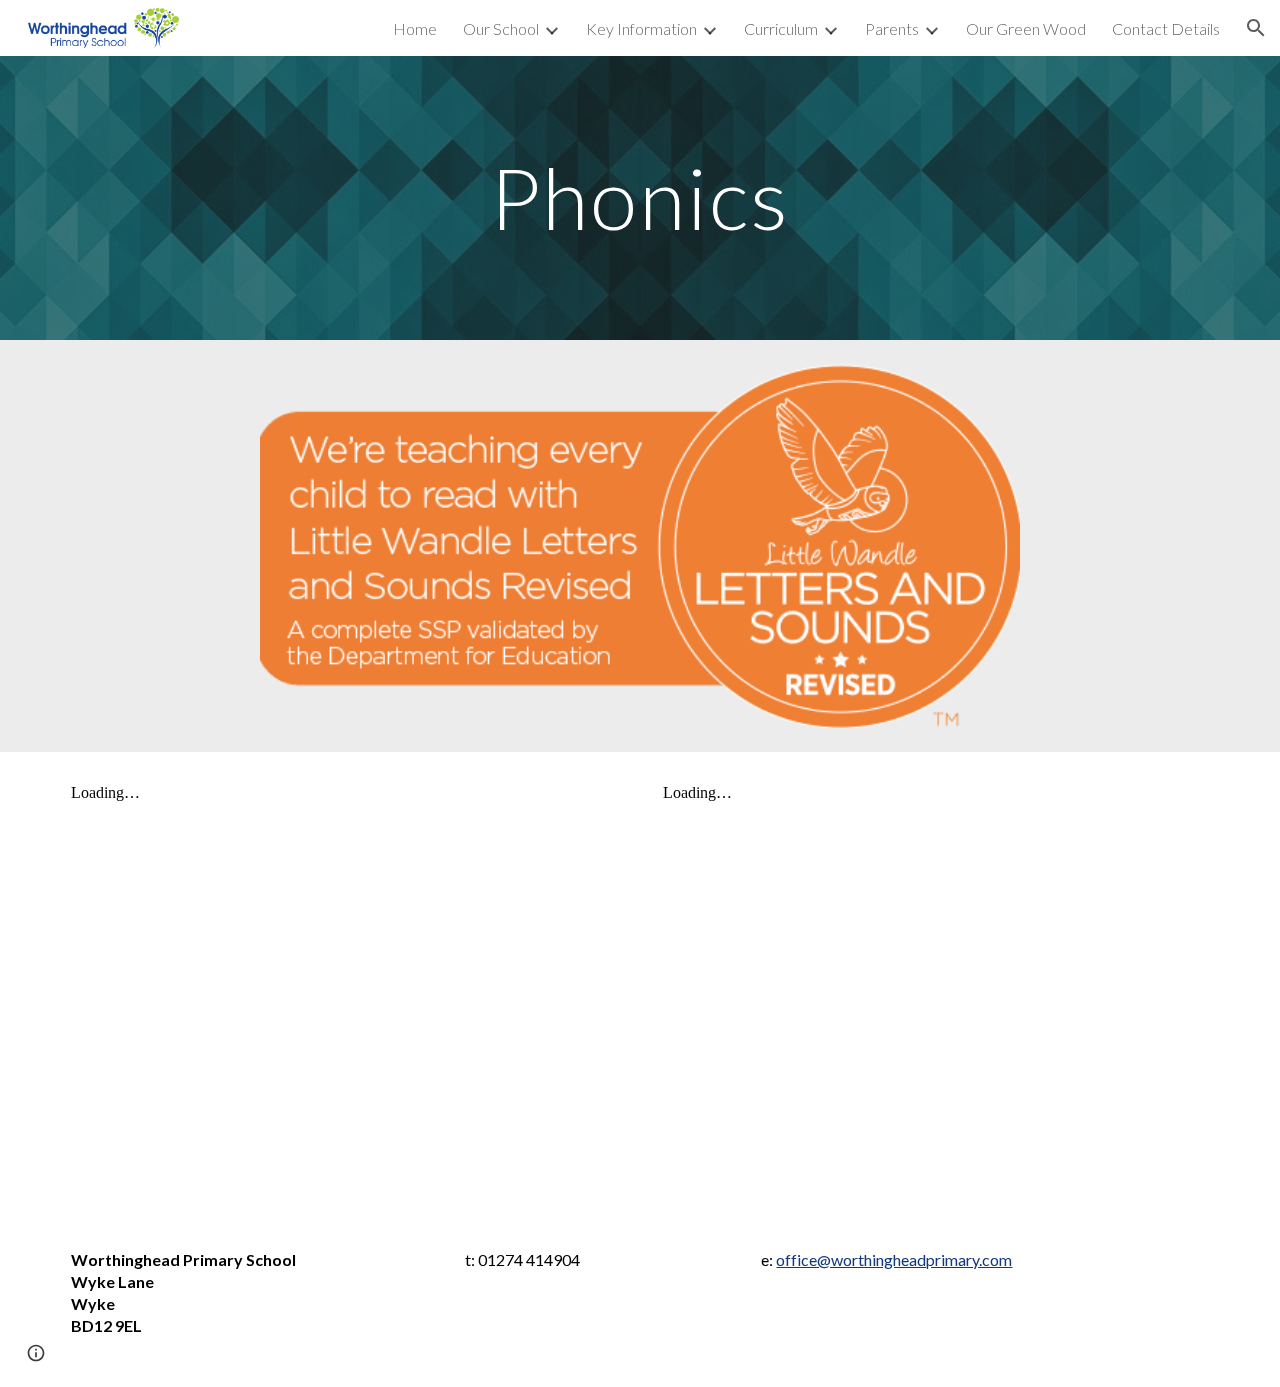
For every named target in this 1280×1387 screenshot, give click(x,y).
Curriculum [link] (781, 28)
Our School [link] (501, 28)
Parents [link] (892, 28)
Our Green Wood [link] (1026, 28)
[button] (1256, 28)
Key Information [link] (641, 28)
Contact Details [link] (1166, 28)
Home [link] (415, 28)
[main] (640, 197)
